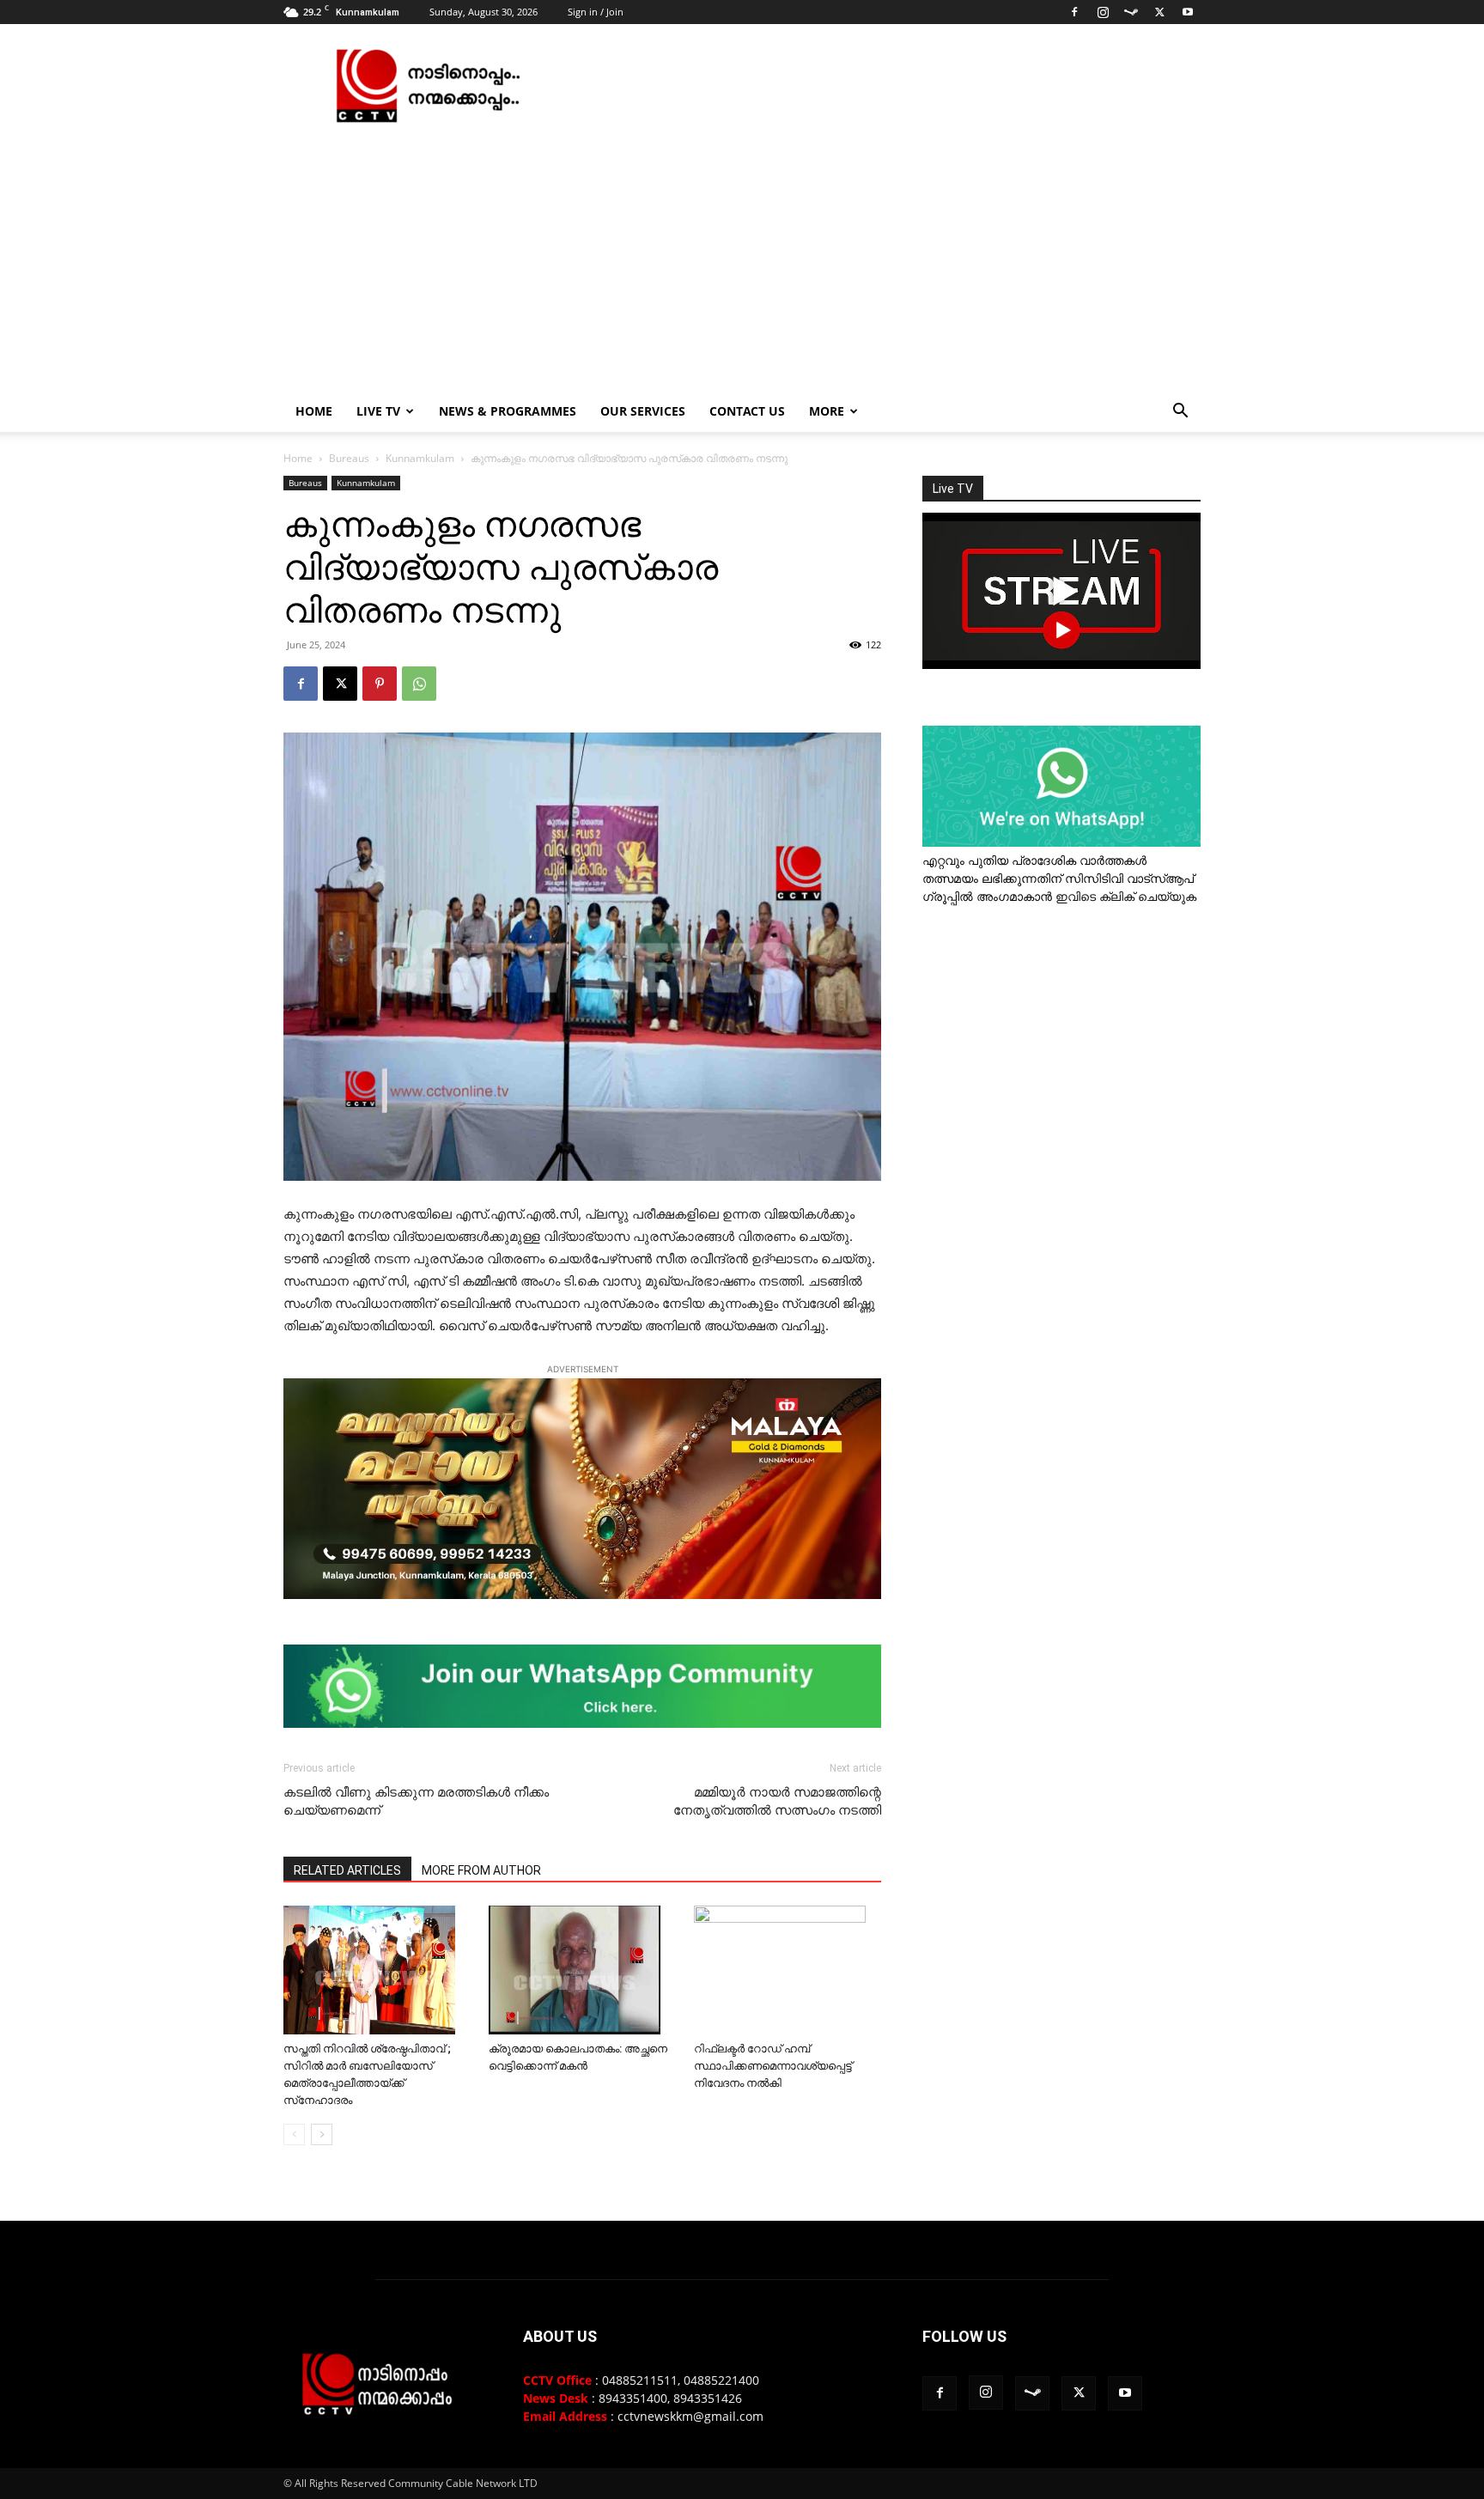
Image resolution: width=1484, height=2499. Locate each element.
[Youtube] (1188, 12)
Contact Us (747, 411)
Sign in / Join (596, 12)
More (827, 411)
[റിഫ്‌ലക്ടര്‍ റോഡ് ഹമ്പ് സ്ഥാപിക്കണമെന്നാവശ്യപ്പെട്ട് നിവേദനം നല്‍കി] (788, 1970)
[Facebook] (1074, 12)
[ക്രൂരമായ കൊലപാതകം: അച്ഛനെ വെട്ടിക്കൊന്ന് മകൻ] (582, 1970)
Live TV (378, 411)
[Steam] (1131, 12)
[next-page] (322, 2134)
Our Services (643, 411)
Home (314, 411)
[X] (1159, 12)
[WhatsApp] (419, 684)
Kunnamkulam (420, 458)
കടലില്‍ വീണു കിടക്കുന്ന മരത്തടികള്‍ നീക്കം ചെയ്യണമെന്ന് (416, 1801)
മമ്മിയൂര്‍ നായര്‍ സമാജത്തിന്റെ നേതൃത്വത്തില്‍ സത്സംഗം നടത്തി (777, 1801)
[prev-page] (294, 2134)
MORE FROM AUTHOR (481, 1870)
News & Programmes (508, 411)
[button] (1180, 413)
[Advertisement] (742, 262)
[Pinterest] (380, 684)
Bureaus (349, 458)
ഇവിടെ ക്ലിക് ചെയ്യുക (1126, 896)
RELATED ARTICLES (347, 1870)
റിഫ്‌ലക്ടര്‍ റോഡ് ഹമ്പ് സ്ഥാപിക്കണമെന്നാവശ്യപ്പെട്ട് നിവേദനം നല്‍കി (773, 2066)
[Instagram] (1103, 12)
